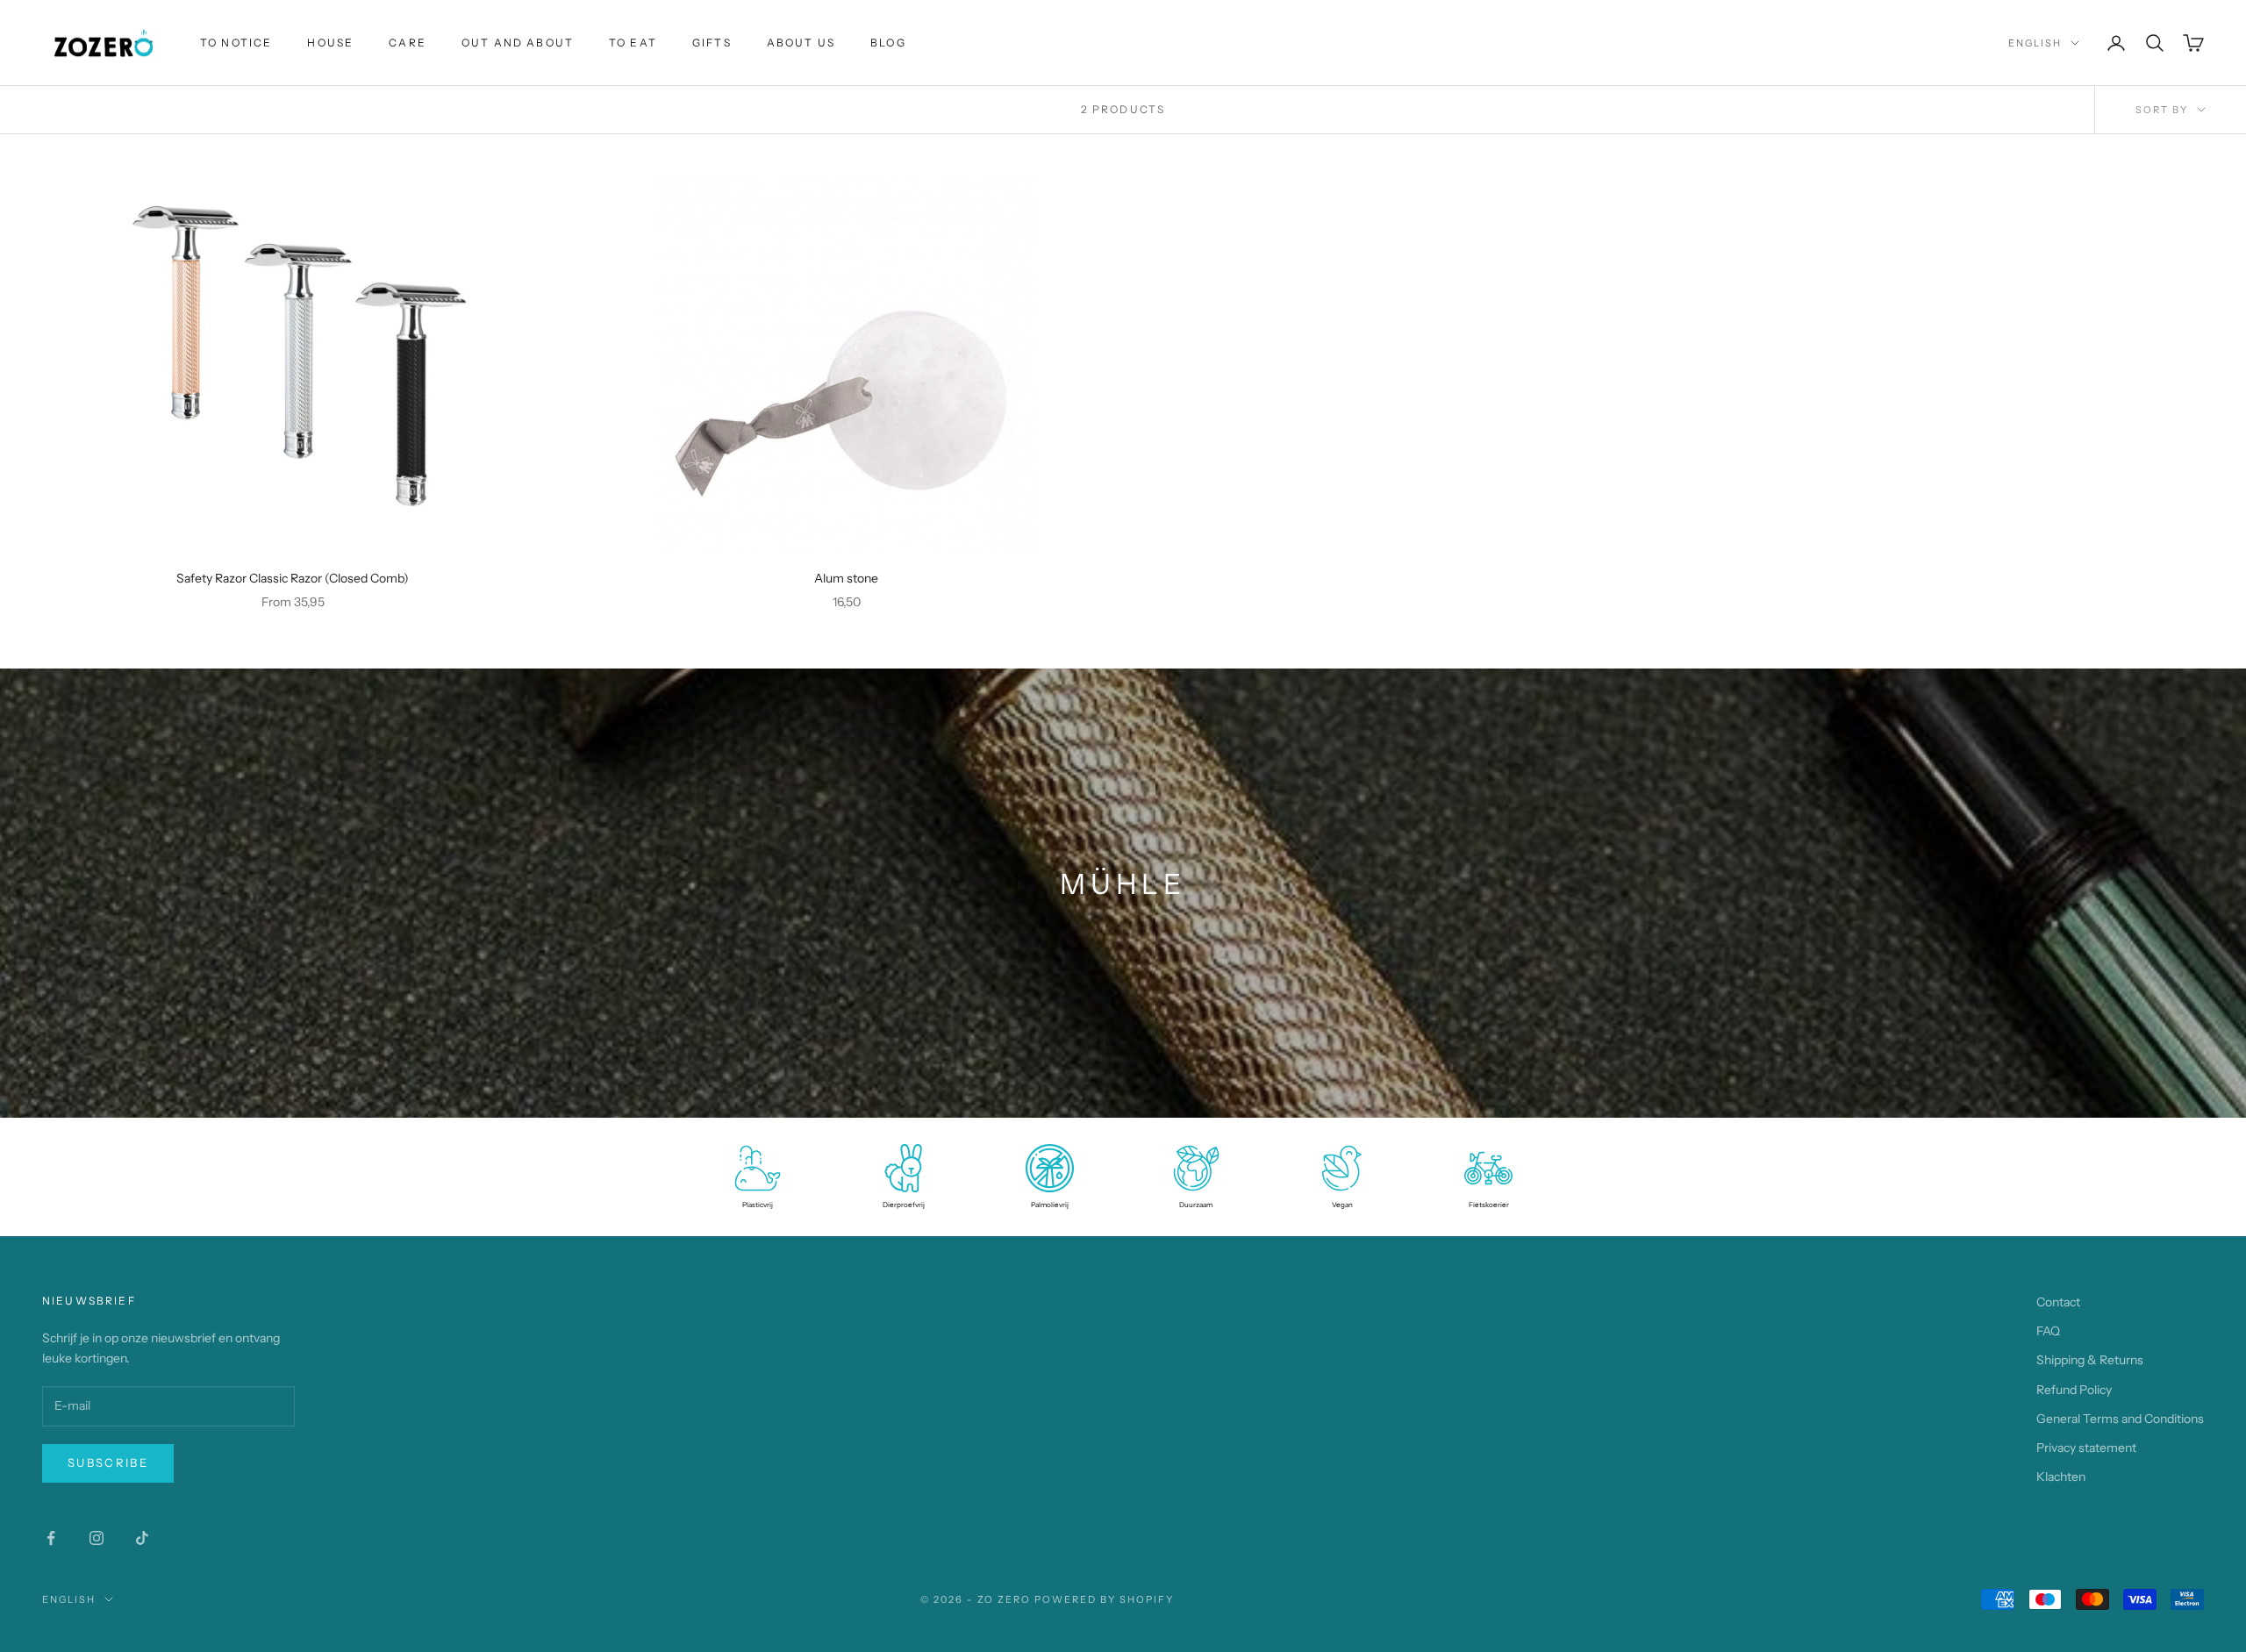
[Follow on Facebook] (51, 1538)
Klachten (2061, 1477)
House (330, 43)
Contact (2058, 1302)
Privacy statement (2086, 1448)
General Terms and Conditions (2120, 1419)
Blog (888, 43)
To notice (236, 43)
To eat (633, 43)
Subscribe (108, 1462)
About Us (801, 43)
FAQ (2048, 1331)
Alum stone (846, 578)
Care (408, 43)
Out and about (518, 43)
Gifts (712, 43)
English (2035, 43)
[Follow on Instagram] (97, 1538)
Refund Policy (2074, 1390)
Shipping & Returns (2090, 1360)
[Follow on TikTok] (142, 1538)
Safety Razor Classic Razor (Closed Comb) (293, 578)
